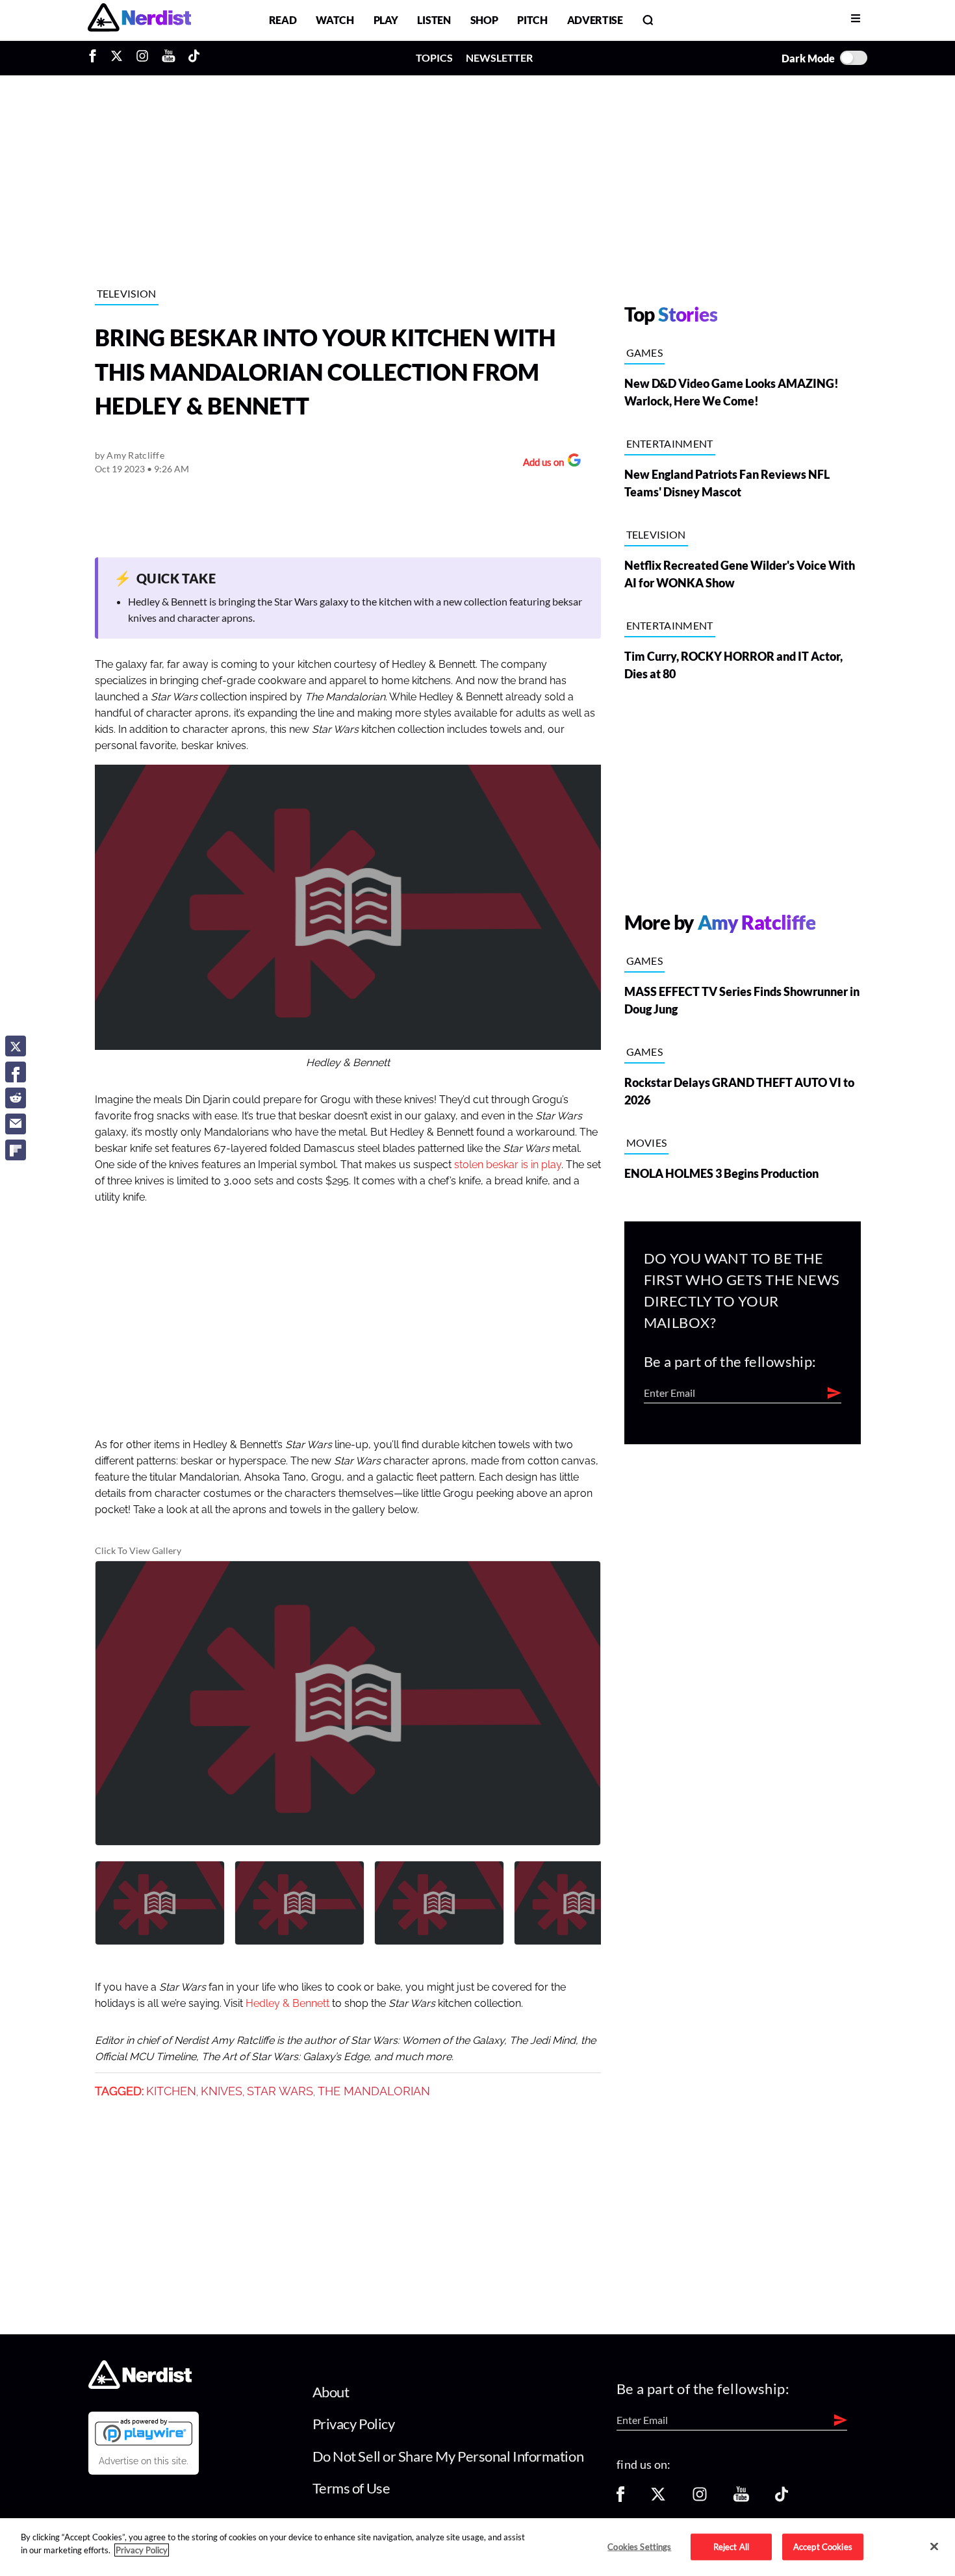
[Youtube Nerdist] (169, 58)
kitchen (171, 2091)
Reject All (731, 2546)
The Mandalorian (374, 2091)
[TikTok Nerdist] (194, 58)
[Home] (140, 2385)
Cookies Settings (639, 2546)
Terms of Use (351, 2488)
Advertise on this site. (144, 2461)
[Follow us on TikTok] (782, 2498)
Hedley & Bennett (287, 2004)
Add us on (540, 464)
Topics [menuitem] (434, 57)
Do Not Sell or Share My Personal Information (448, 2456)
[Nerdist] (139, 20)
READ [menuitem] (283, 20)
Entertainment (670, 443)
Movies (647, 1142)
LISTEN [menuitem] (434, 20)
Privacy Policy (354, 2424)
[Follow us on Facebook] (620, 2498)
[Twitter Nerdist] (117, 58)
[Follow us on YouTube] (741, 2498)
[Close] (934, 2546)
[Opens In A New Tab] (144, 2432)
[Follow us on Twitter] (658, 2498)
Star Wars (280, 2091)
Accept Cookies (823, 2546)
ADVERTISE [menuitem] (595, 20)
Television (127, 293)
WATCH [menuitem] (335, 20)
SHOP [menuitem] (484, 20)
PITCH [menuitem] (532, 20)
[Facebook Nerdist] (96, 58)
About (331, 2392)
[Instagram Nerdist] (142, 58)
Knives (222, 2091)
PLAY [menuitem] (386, 20)
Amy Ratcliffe (135, 455)
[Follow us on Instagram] (700, 2498)
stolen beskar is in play (508, 1165)
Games (645, 352)
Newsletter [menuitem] (499, 57)
